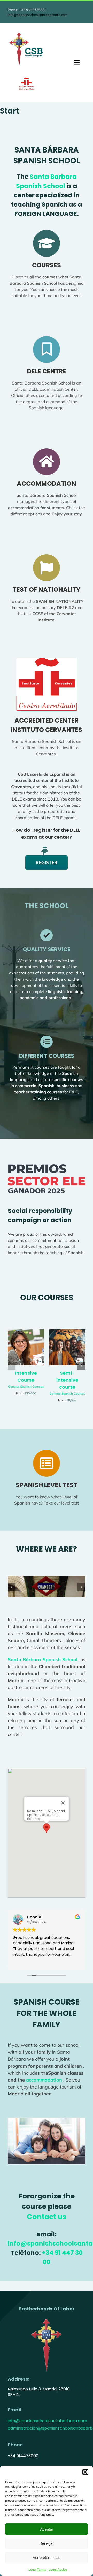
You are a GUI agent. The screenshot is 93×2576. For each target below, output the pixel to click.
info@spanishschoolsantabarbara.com (38, 15)
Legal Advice (58, 2569)
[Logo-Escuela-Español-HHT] (26, 33)
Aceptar (47, 2529)
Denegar (47, 2543)
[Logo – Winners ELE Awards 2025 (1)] (47, 1166)
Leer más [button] (52, 1962)
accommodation (43, 2080)
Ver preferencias (47, 2558)
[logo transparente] (47, 2318)
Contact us (47, 2217)
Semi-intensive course (67, 1380)
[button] (85, 2472)
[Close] (63, 1803)
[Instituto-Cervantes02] (26, 80)
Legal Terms (37, 2569)
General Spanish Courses (26, 1386)
